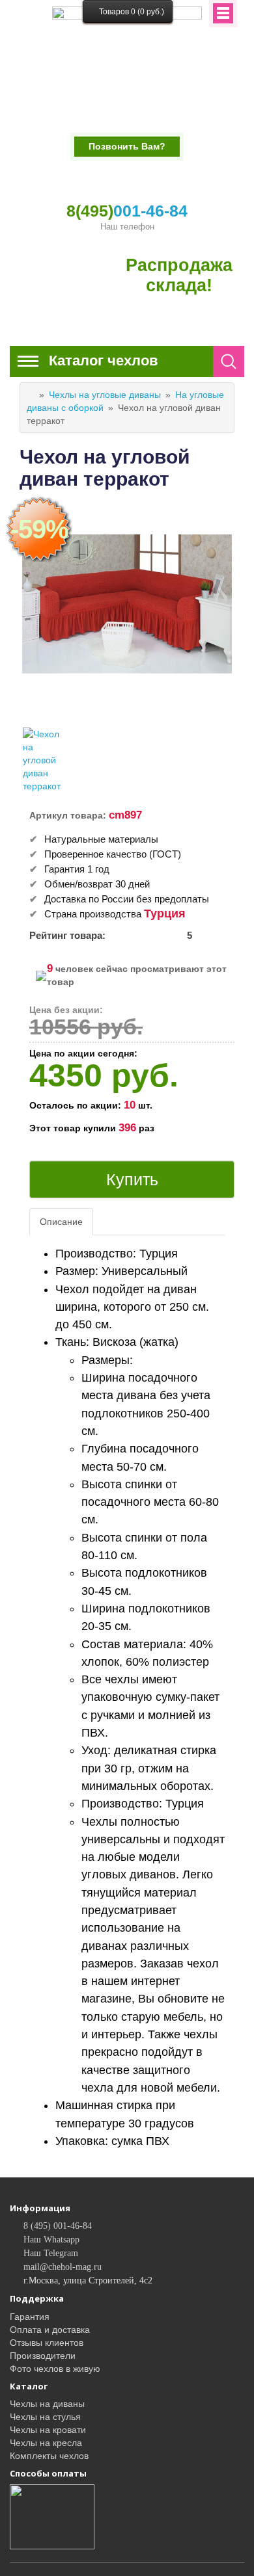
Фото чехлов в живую (55, 2369)
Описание (61, 1222)
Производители (43, 2356)
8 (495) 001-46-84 (58, 2226)
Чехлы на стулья (45, 2417)
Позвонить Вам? (127, 146)
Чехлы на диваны (47, 2404)
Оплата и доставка (50, 2330)
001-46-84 (127, 211)
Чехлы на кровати (48, 2430)
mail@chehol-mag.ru (63, 2267)
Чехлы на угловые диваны (105, 395)
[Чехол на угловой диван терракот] (45, 760)
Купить (132, 1179)
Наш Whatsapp (51, 2240)
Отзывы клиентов (47, 2343)
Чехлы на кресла (46, 2443)
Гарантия (30, 2317)
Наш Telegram (51, 2253)
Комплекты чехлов (49, 2456)
